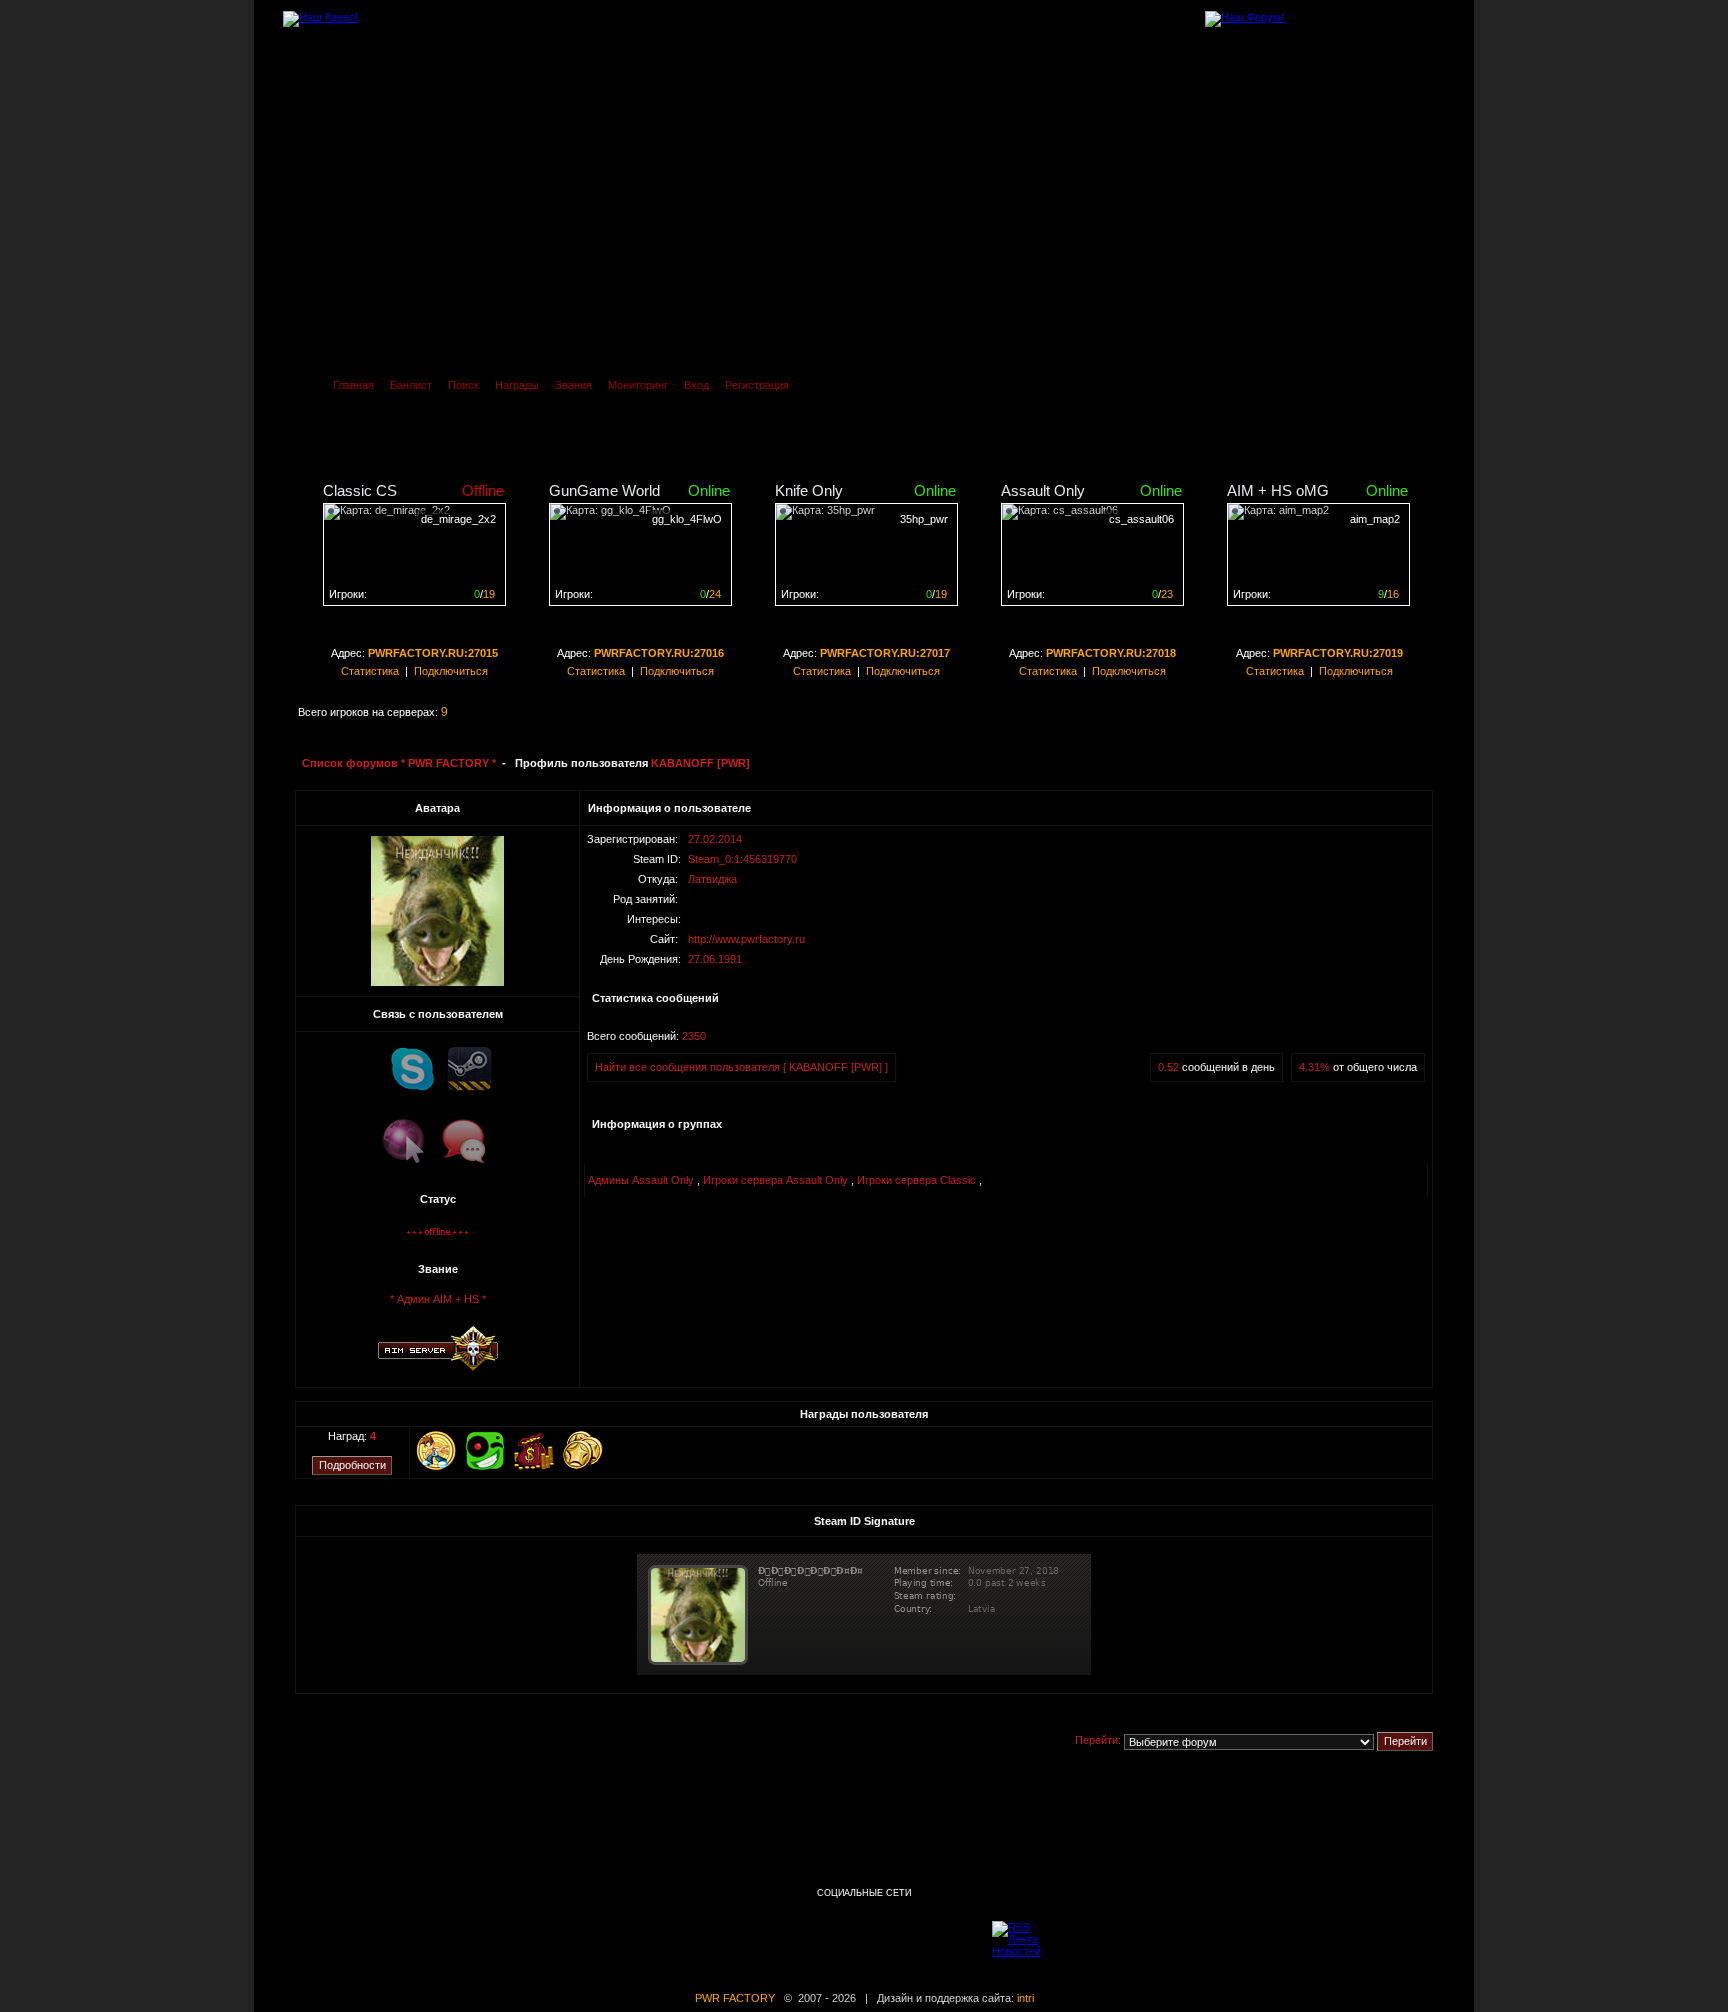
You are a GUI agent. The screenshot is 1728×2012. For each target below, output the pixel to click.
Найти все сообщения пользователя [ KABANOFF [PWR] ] (741, 1067)
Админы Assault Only (641, 1180)
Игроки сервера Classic (916, 1180)
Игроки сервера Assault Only (775, 1180)
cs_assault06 (1141, 519)
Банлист (411, 385)
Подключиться (451, 671)
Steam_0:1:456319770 (742, 859)
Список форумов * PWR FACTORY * (399, 763)
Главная (353, 385)
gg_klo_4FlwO (687, 519)
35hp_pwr (924, 519)
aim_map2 (1375, 519)
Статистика (370, 671)
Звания (573, 385)
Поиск (463, 385)
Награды (517, 385)
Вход (696, 385)
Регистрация (757, 385)
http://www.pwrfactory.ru (746, 939)
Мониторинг (638, 385)
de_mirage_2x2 (458, 519)
